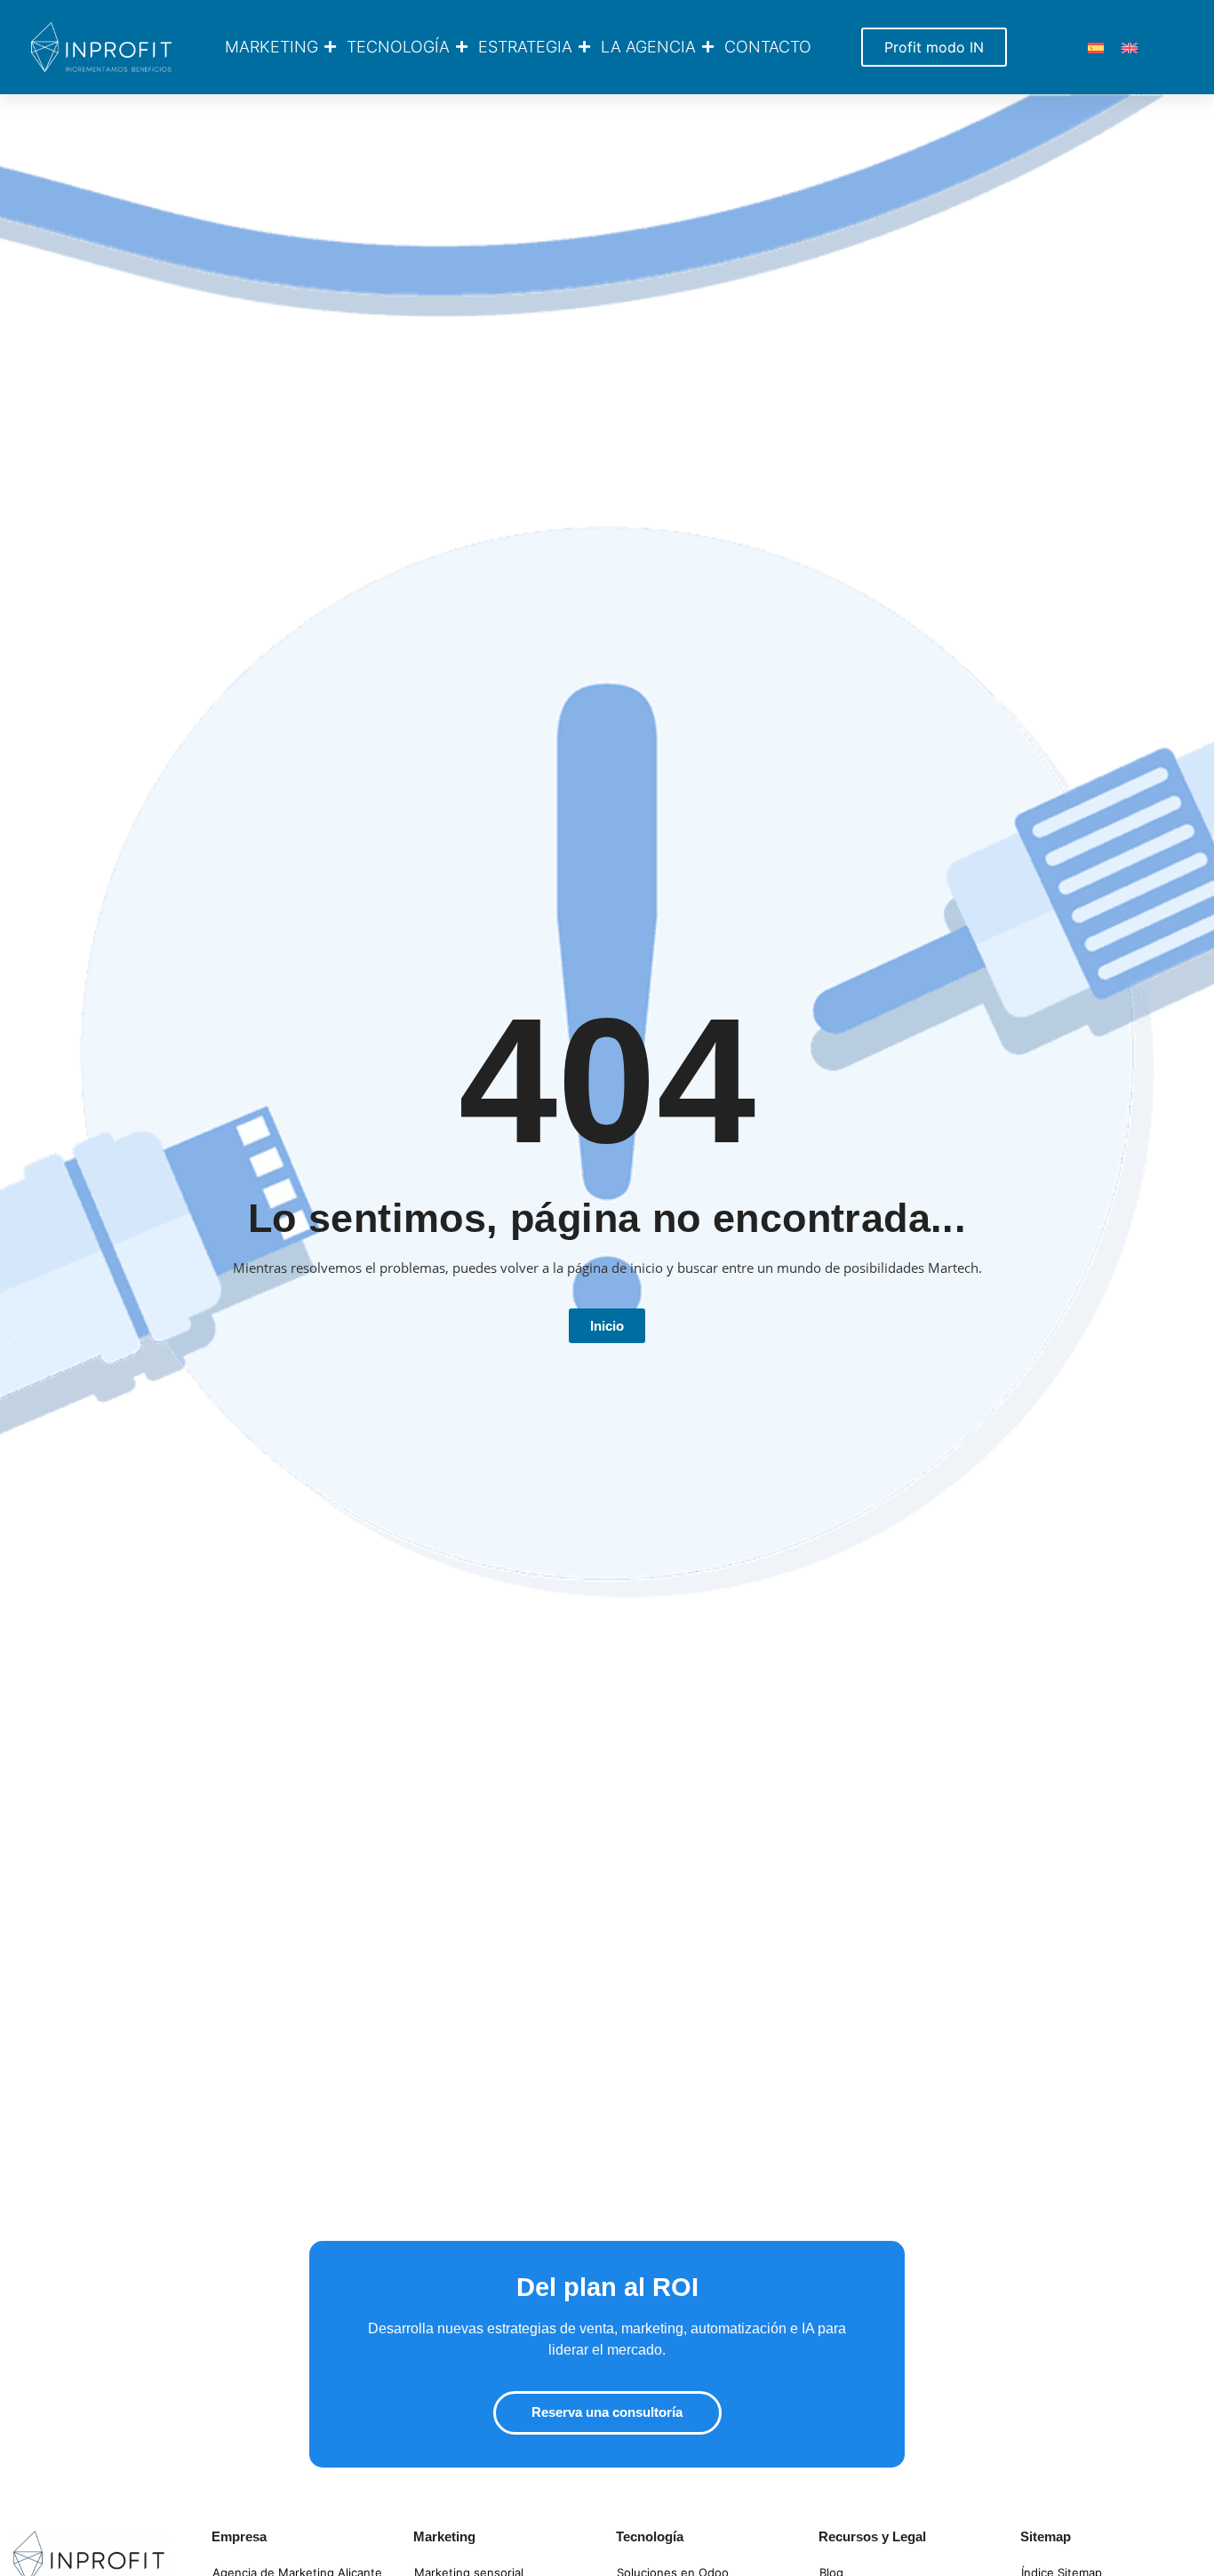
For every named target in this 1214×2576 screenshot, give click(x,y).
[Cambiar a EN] (1130, 47)
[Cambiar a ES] (1096, 47)
